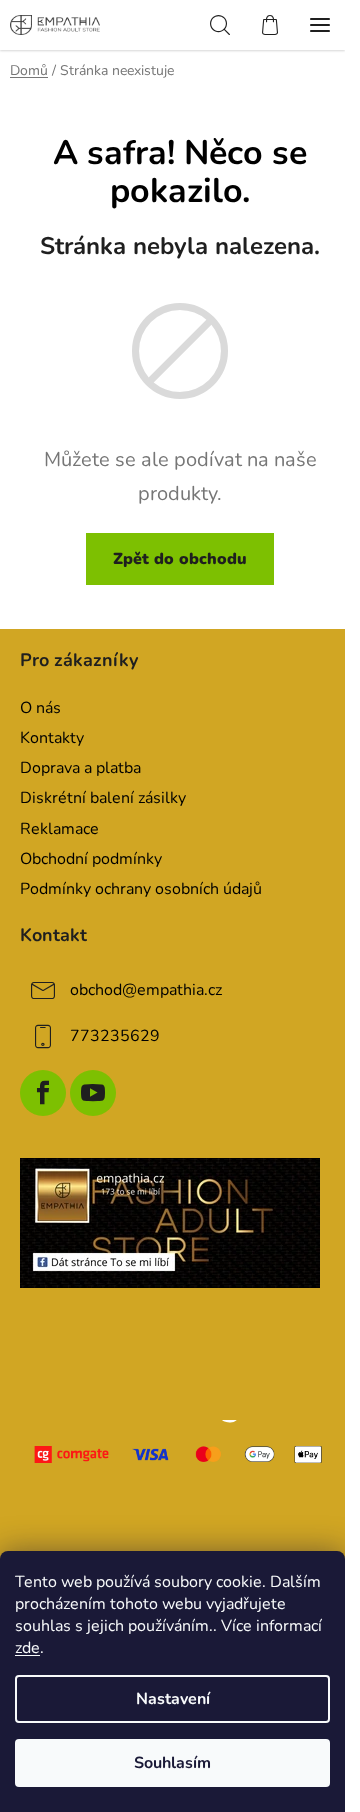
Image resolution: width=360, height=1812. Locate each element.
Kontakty (52, 738)
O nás (40, 708)
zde (27, 1648)
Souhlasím (172, 1763)
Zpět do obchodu (180, 559)
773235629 (115, 1036)
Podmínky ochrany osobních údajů (141, 889)
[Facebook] (43, 1093)
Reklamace (59, 829)
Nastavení (173, 1699)
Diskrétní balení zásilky (103, 798)
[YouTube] (93, 1093)
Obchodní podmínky (91, 859)
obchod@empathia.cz (146, 990)
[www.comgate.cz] (180, 1454)
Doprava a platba (80, 768)
